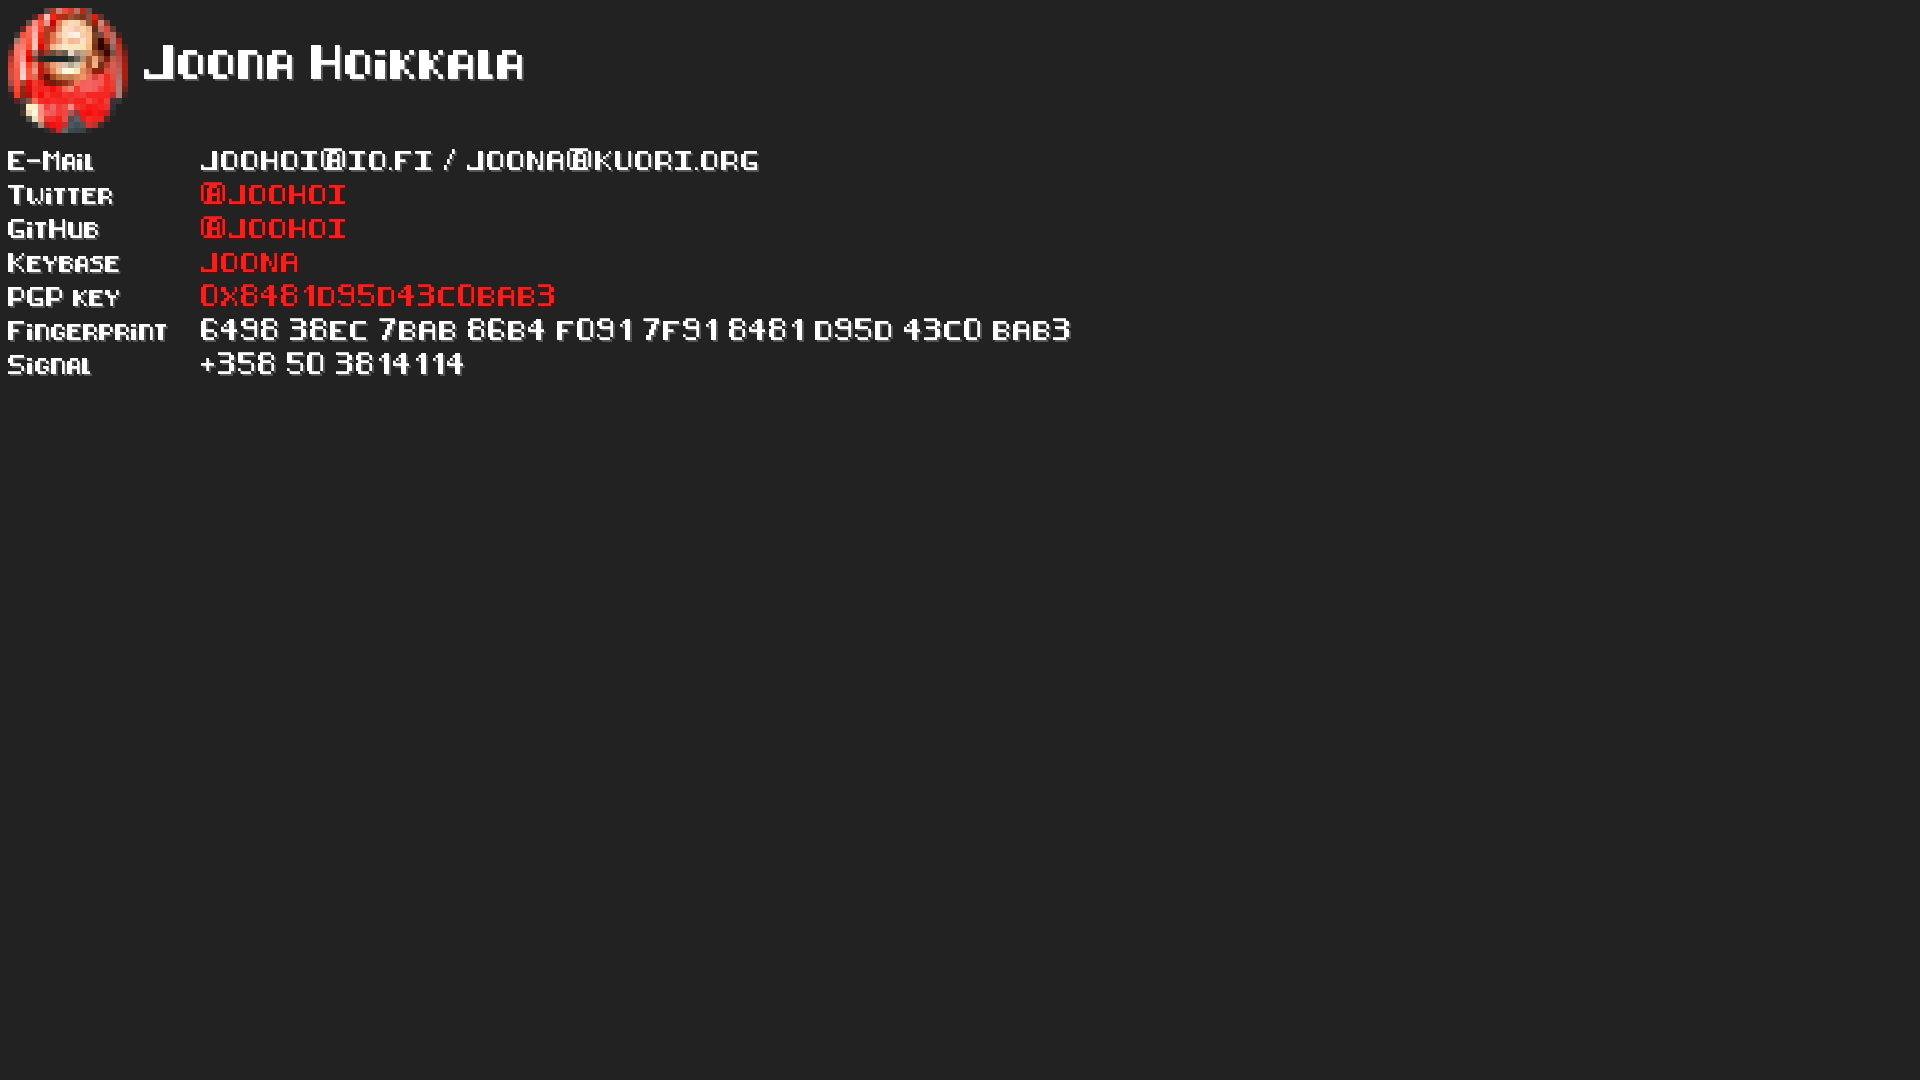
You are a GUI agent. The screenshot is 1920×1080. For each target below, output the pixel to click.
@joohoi (275, 196)
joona (251, 264)
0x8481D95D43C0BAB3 (379, 298)
